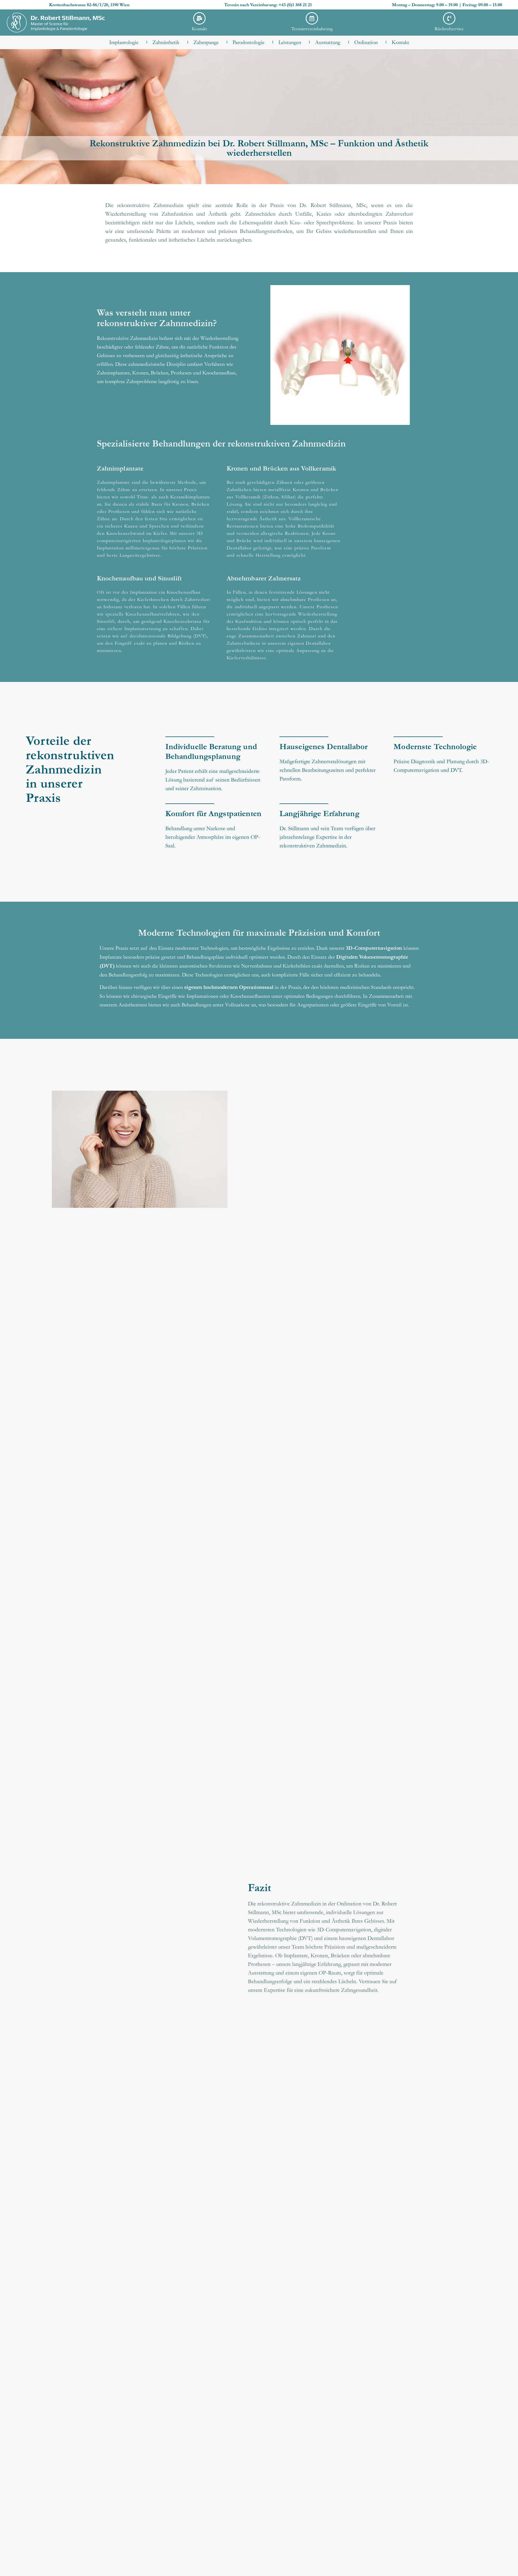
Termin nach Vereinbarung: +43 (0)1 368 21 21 (268, 5)
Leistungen (290, 42)
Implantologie (124, 42)
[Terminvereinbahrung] (312, 18)
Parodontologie (248, 42)
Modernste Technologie (435, 747)
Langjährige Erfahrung (319, 814)
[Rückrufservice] (449, 18)
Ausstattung (328, 42)
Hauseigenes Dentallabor (323, 747)
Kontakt (199, 28)
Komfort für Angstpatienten (213, 814)
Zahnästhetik (166, 42)
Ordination (366, 42)
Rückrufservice (449, 28)
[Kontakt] (199, 18)
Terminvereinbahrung (312, 28)
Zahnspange (206, 42)
